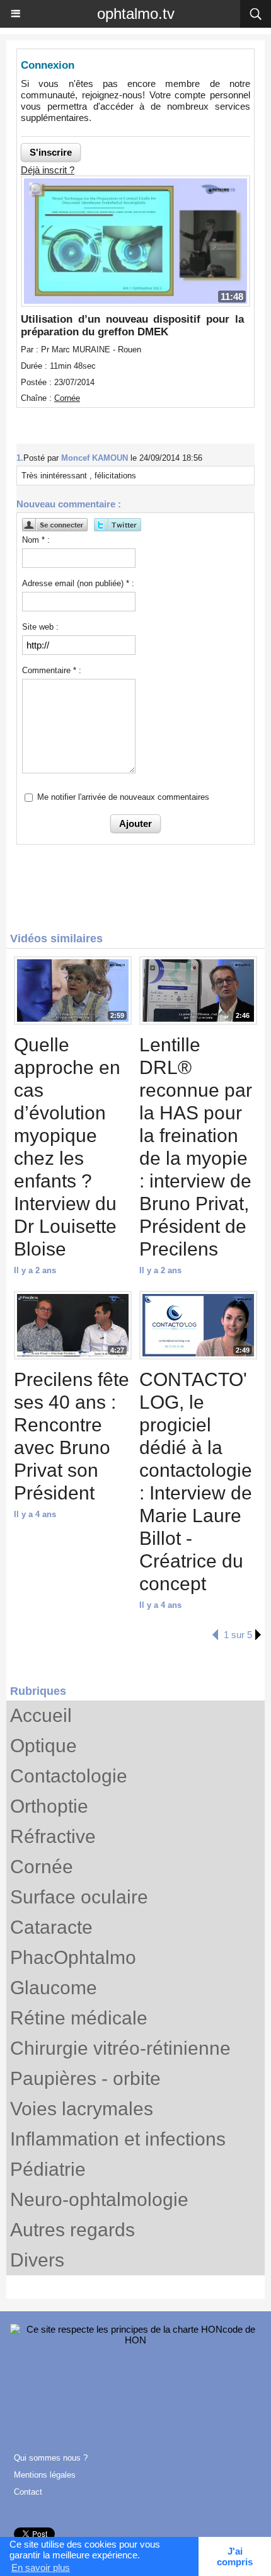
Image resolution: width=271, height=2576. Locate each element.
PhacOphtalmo (73, 1957)
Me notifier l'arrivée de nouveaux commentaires (123, 797)
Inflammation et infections (118, 2139)
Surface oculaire (79, 1897)
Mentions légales (45, 2475)
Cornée (42, 1867)
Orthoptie (49, 1806)
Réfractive (53, 1836)
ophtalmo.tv (136, 14)
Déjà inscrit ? (48, 170)
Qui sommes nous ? (51, 2458)
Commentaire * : (52, 670)
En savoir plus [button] (41, 2567)
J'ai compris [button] (235, 2556)
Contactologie (69, 1776)
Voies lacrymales (82, 2109)
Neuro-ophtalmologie (99, 2199)
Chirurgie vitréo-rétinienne (120, 2048)
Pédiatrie (48, 2169)
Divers (37, 2260)
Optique (43, 1746)
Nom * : (36, 540)
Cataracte (51, 1927)
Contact (28, 2492)
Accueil (41, 1715)
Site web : (40, 627)
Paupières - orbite (85, 2078)
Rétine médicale (79, 2018)
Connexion (48, 65)
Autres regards (72, 2230)
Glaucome (54, 1988)
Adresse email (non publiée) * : (78, 583)
